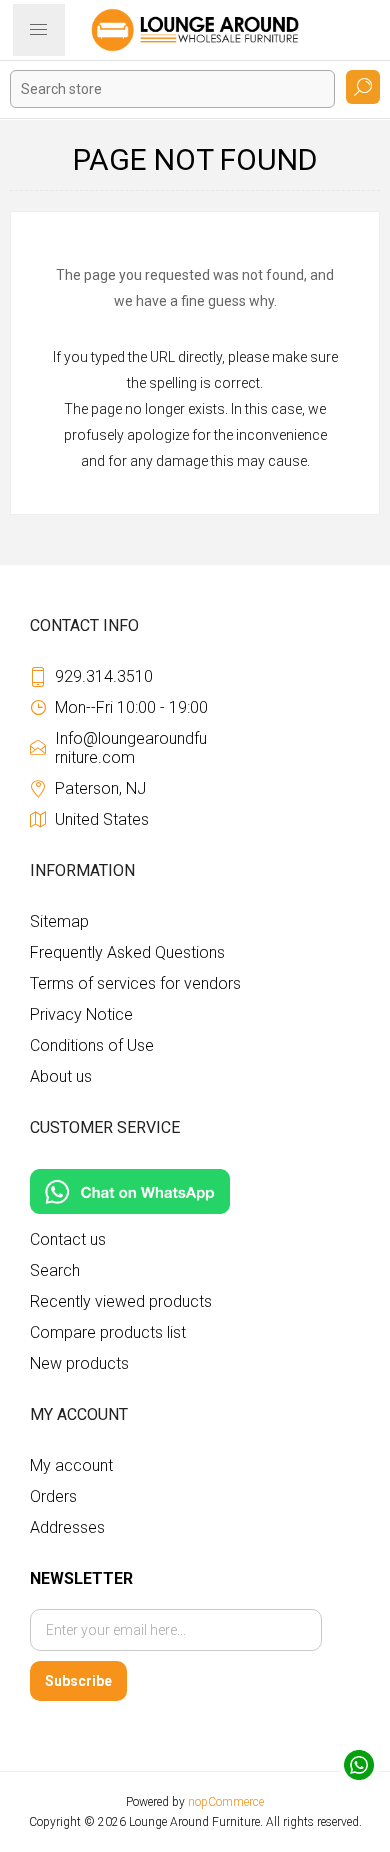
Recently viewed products (121, 1301)
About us (61, 1076)
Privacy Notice (81, 1014)
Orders (53, 1496)
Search (363, 87)
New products (79, 1363)
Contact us (68, 1239)
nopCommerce (226, 1802)
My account (71, 1465)
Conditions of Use (92, 1045)
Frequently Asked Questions (127, 952)
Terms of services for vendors (135, 983)
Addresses (67, 1527)
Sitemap (59, 921)
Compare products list (108, 1332)
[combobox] (172, 89)
